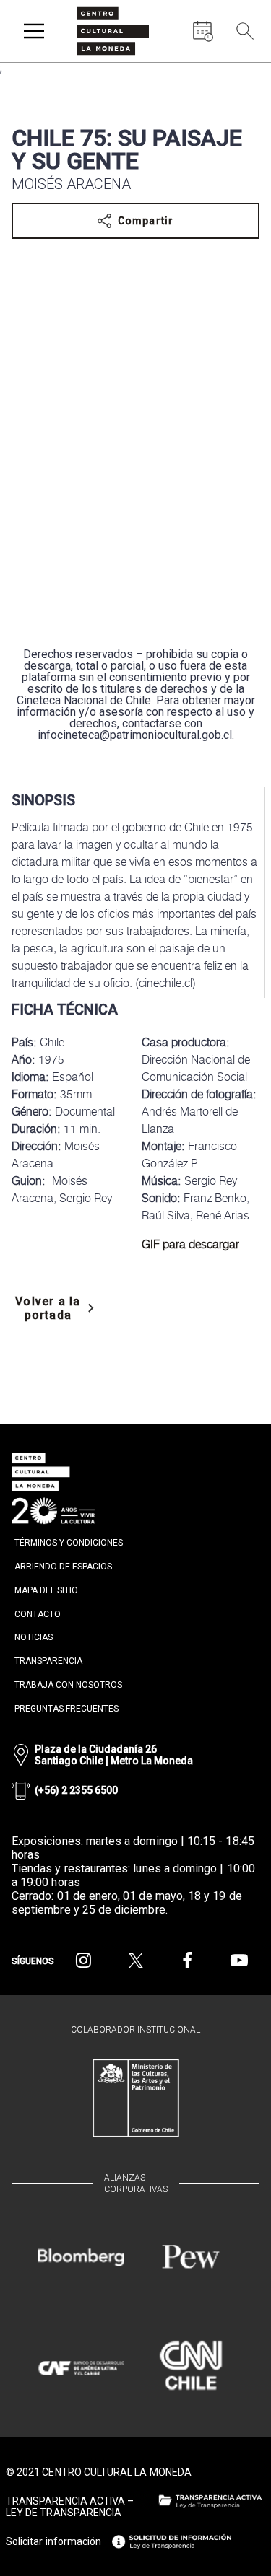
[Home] (113, 31)
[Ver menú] (34, 31)
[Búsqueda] (245, 31)
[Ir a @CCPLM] (84, 1961)
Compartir (146, 221)
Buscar (242, 65)
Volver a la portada (48, 1308)
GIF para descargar (190, 1244)
